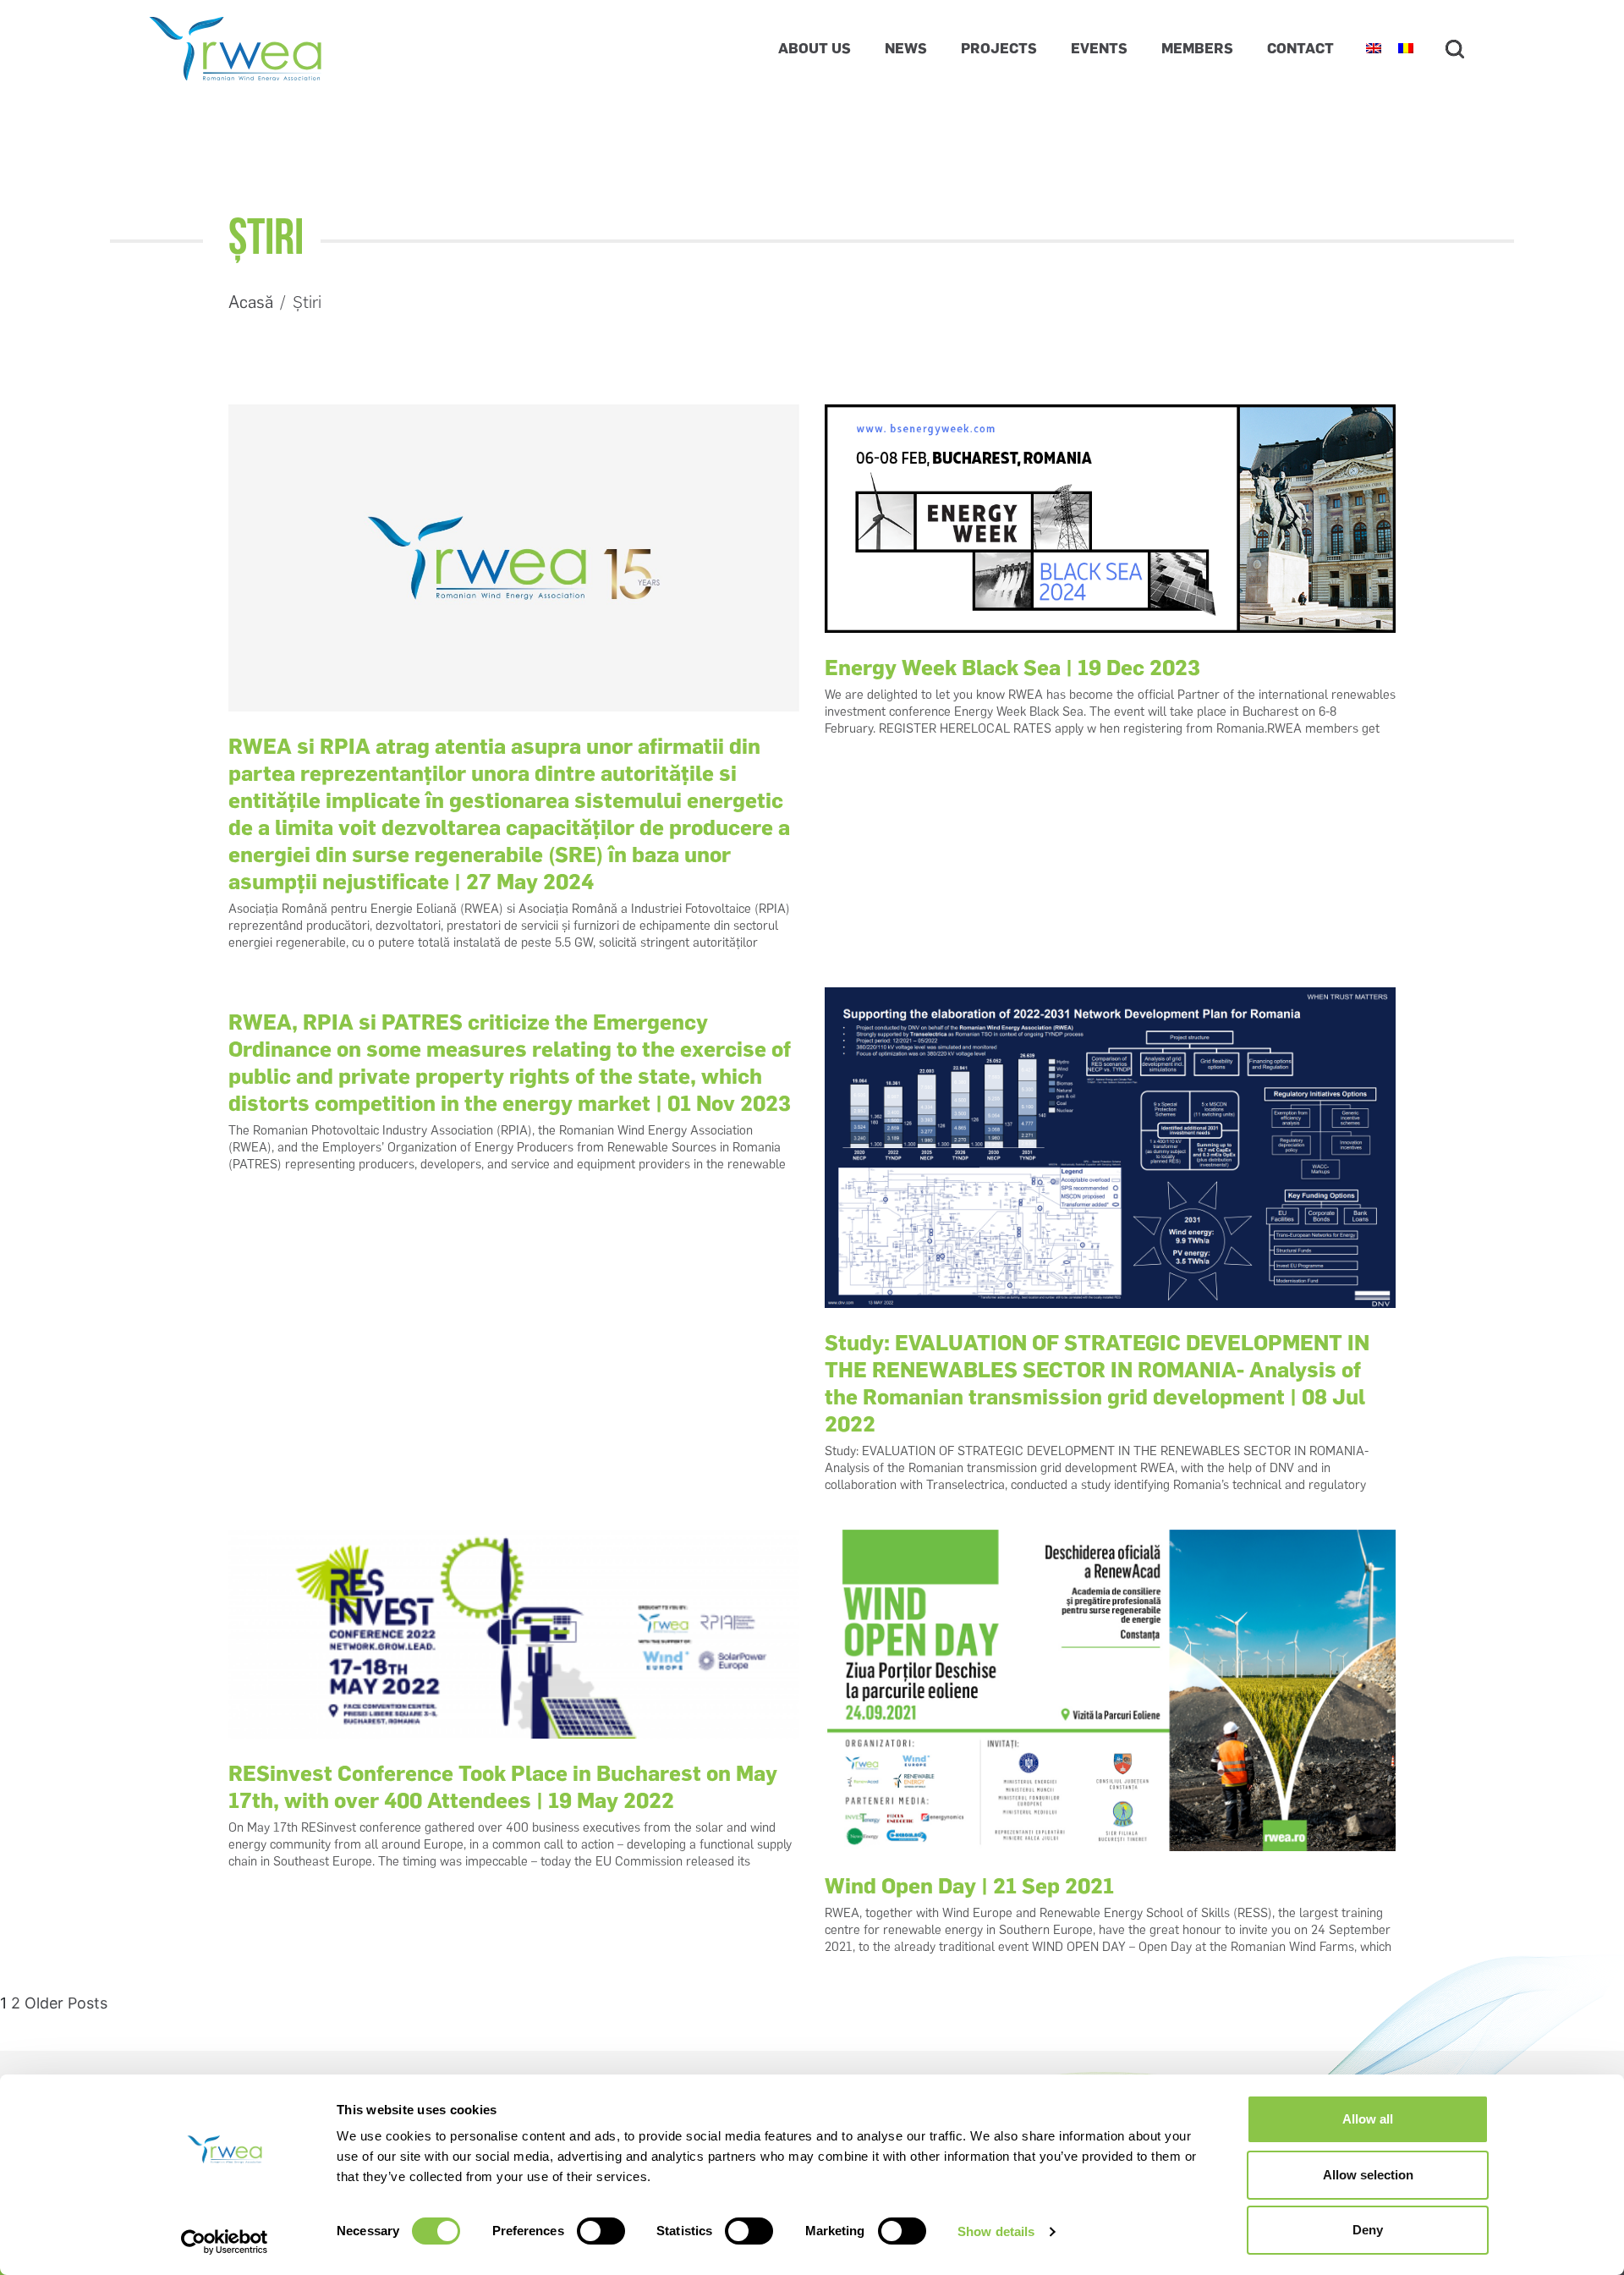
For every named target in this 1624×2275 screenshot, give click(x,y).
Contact (1300, 48)
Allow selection (1368, 2175)
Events (1099, 48)
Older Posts (66, 2003)
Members (1197, 48)
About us (815, 48)
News (906, 48)
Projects (999, 48)
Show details (996, 2231)
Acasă (251, 302)
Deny (1368, 2230)
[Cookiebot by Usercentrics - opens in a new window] (225, 2242)
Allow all (1368, 2119)
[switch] (601, 2231)
